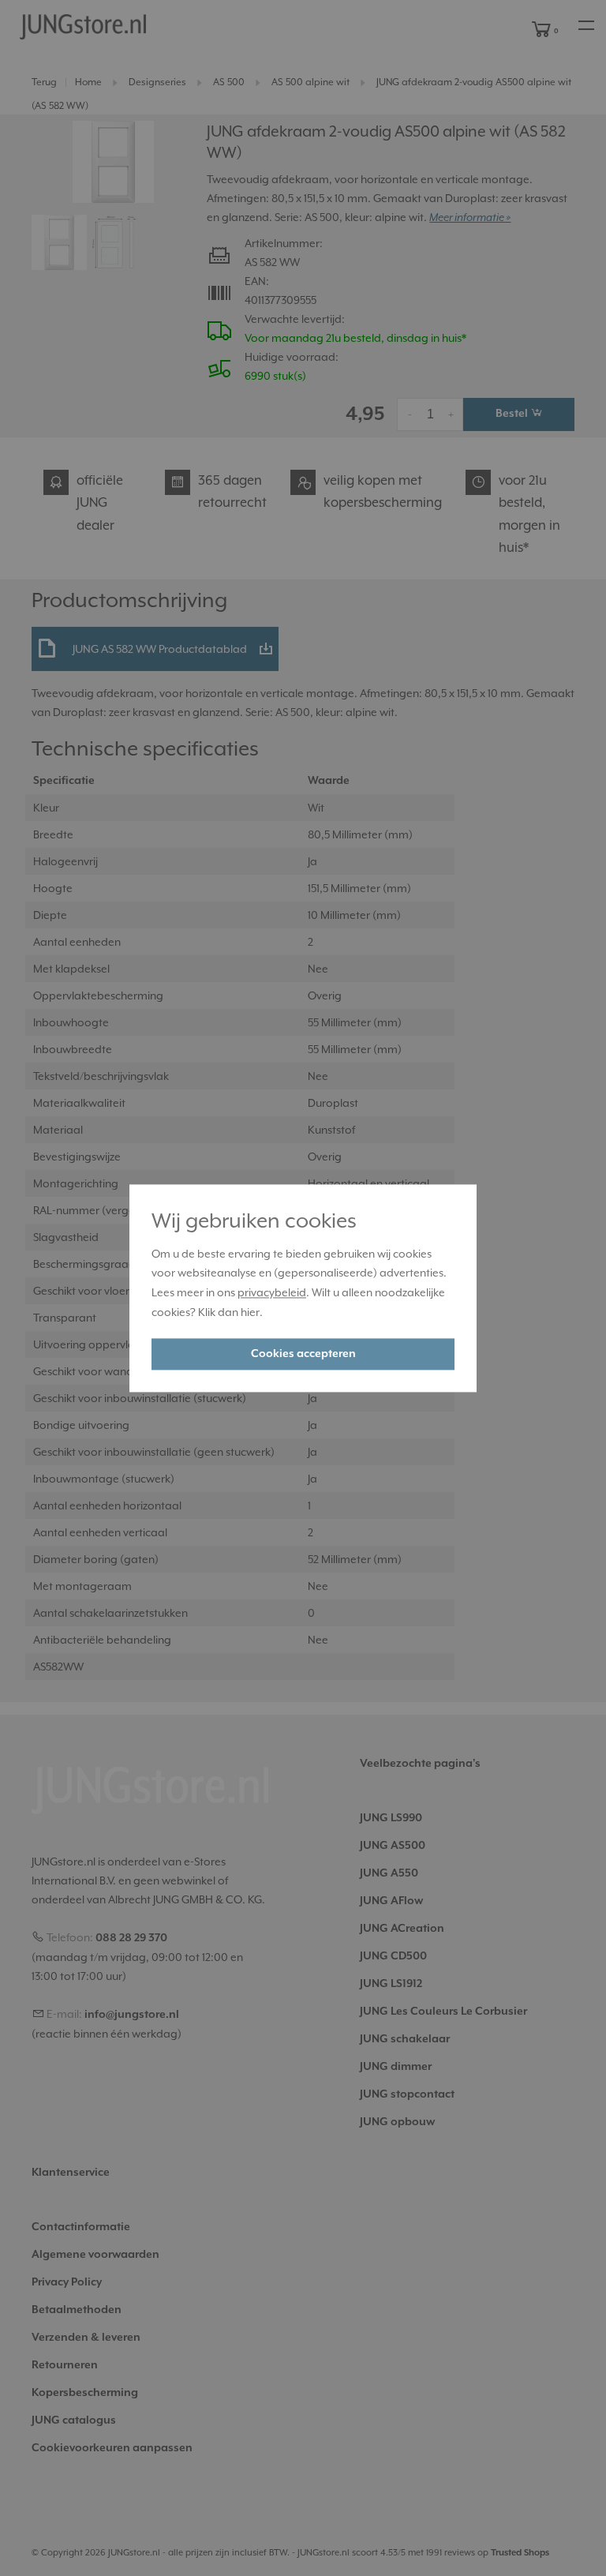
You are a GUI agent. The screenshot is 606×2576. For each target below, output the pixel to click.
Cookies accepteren (303, 1354)
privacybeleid (272, 1293)
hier (250, 1312)
